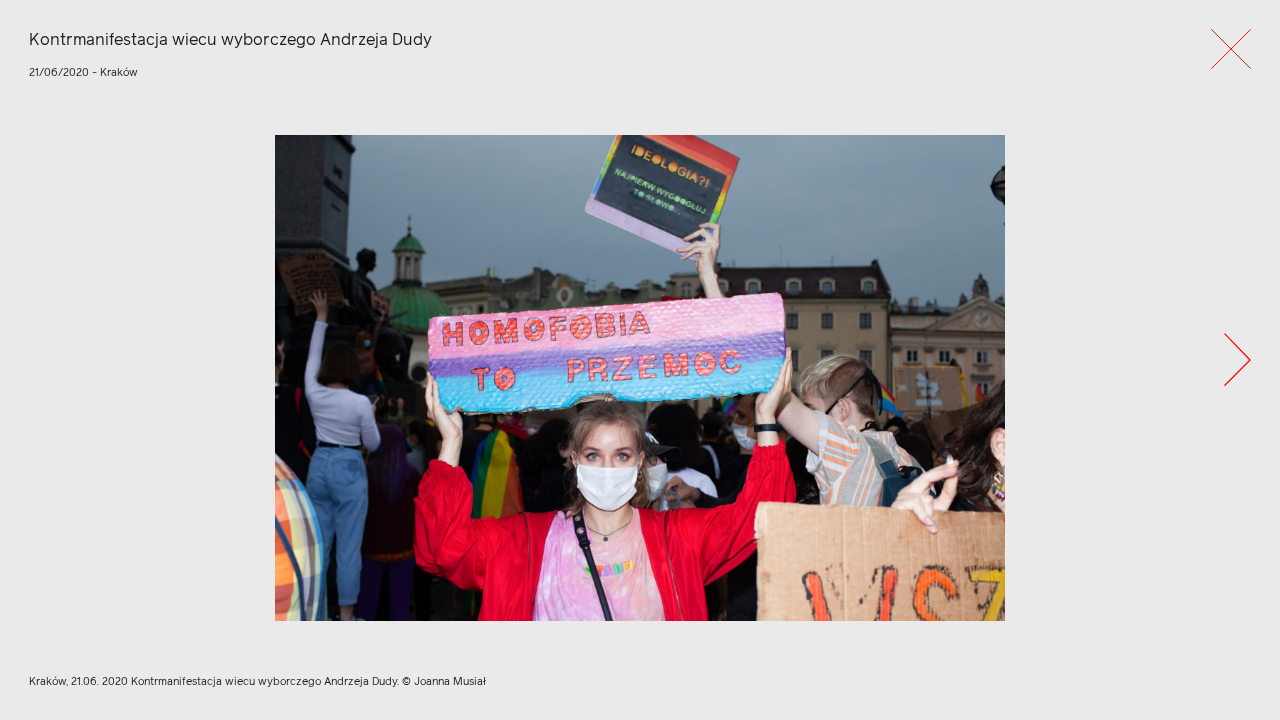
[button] (1237, 359)
